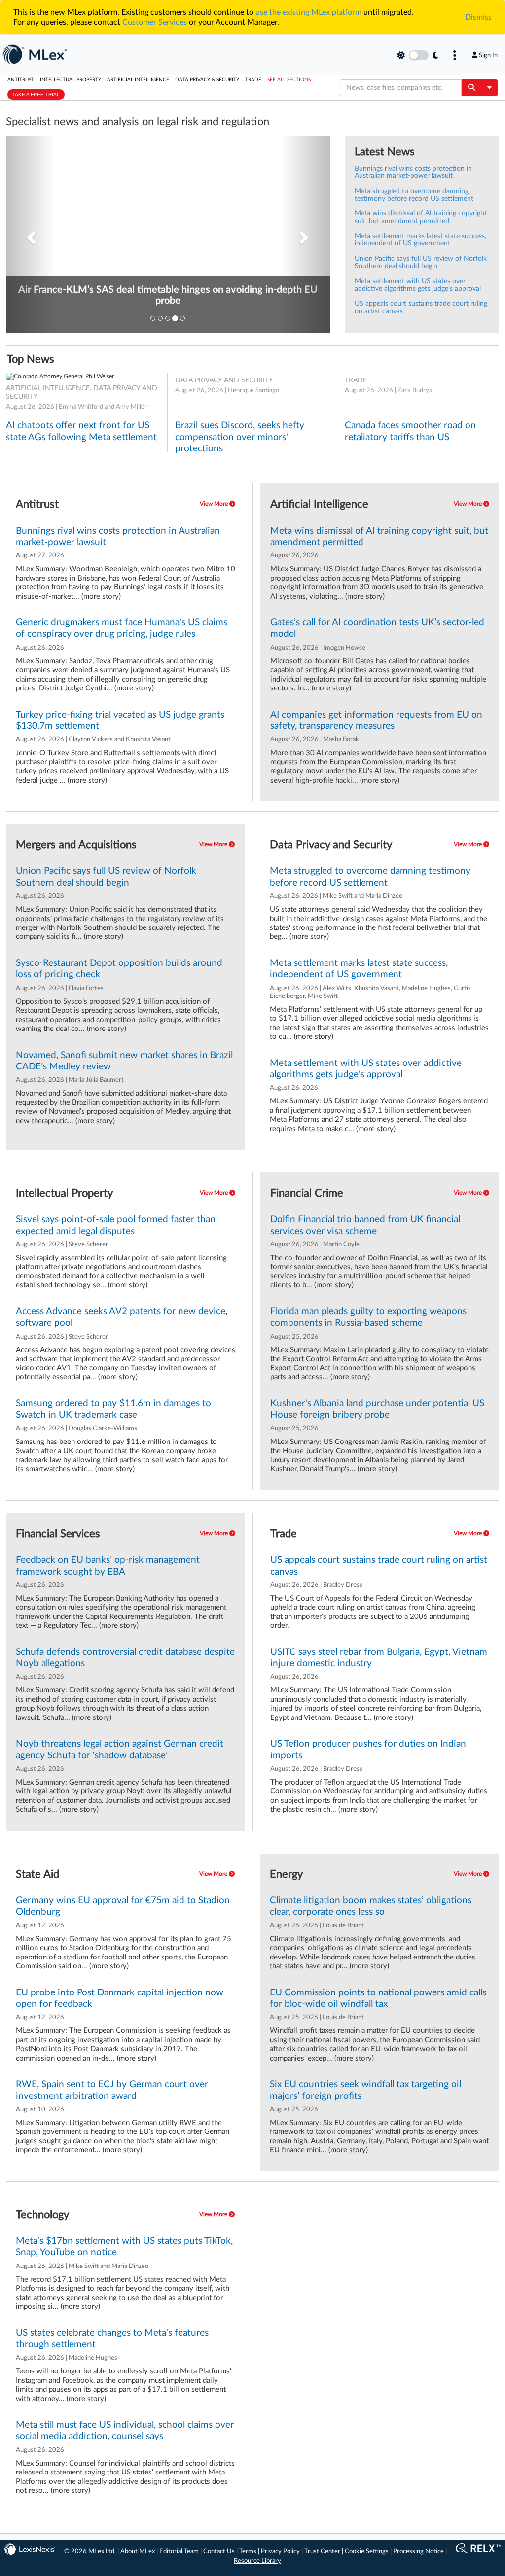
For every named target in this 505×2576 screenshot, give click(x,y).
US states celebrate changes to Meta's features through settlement (112, 2338)
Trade (253, 80)
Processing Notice (418, 2552)
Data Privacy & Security (207, 80)
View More (215, 504)
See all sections (289, 80)
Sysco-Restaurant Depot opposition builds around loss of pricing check (119, 969)
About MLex (138, 2552)
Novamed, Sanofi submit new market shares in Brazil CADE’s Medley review (124, 1061)
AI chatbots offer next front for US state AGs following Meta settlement (81, 431)
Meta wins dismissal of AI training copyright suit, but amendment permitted (421, 217)
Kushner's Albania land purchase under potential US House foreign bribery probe (377, 1409)
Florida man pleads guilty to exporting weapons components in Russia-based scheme (368, 1317)
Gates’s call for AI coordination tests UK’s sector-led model (377, 628)
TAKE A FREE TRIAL (36, 94)
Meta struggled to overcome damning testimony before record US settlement (414, 195)
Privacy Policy (280, 2552)
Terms (248, 2552)
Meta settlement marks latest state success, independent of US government (420, 240)
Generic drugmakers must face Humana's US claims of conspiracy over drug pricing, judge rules (122, 628)
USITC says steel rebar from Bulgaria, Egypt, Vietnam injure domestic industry (379, 1658)
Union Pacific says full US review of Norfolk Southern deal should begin (421, 262)
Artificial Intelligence (138, 80)
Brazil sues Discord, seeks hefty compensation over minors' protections (240, 437)
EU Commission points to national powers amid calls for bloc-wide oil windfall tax (378, 1998)
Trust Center (322, 2552)
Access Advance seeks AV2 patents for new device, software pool (122, 1317)
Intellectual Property (71, 80)
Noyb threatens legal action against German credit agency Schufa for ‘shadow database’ (120, 1750)
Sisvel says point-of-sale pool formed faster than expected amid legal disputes (116, 1225)
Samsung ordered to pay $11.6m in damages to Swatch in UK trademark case (113, 1409)
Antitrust (21, 80)
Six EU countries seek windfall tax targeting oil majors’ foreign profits (365, 2090)
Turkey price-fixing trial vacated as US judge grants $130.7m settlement (120, 721)
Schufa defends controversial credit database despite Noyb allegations (125, 1658)
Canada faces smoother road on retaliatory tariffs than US (410, 431)
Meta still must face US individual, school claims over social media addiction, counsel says (125, 2431)
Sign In (488, 55)
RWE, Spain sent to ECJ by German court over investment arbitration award (112, 2090)
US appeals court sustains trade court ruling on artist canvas (379, 1566)
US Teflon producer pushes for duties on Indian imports (368, 1750)
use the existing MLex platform (308, 12)
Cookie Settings (367, 2552)
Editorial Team (179, 2552)
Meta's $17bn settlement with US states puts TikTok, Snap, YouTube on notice (124, 2247)
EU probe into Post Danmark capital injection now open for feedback (120, 1998)
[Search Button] (471, 88)
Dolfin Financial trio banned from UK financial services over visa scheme (365, 1225)
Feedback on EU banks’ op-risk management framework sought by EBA (108, 1566)
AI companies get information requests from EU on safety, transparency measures (376, 721)
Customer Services (155, 22)
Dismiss (478, 17)
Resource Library (257, 2561)
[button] (30, 235)
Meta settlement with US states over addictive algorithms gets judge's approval (418, 285)
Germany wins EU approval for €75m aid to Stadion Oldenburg (123, 1906)
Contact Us (219, 2552)
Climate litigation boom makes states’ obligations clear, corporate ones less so (371, 1906)
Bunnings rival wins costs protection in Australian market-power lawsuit (413, 172)
